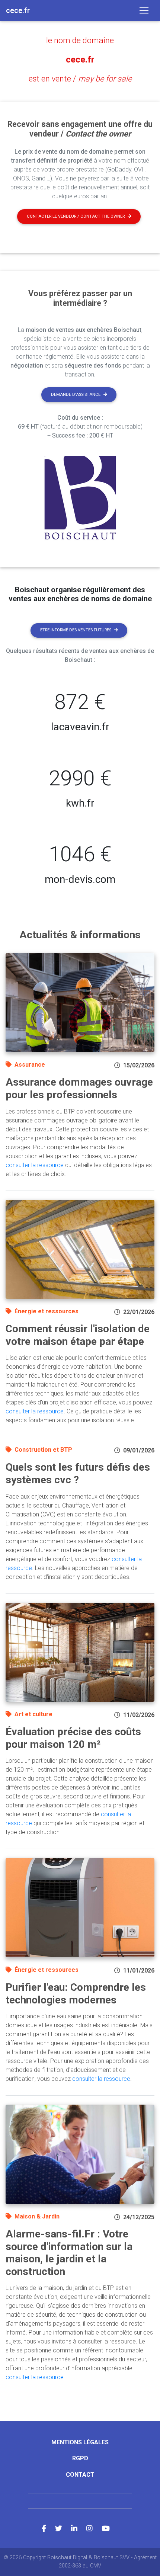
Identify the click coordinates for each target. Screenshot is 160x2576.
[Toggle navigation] (144, 10)
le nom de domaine (80, 40)
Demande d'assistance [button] (76, 395)
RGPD (80, 2458)
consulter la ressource (35, 1165)
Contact (80, 2475)
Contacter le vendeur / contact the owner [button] (76, 216)
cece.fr (80, 60)
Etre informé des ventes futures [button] (76, 630)
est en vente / (80, 79)
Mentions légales (80, 2442)
